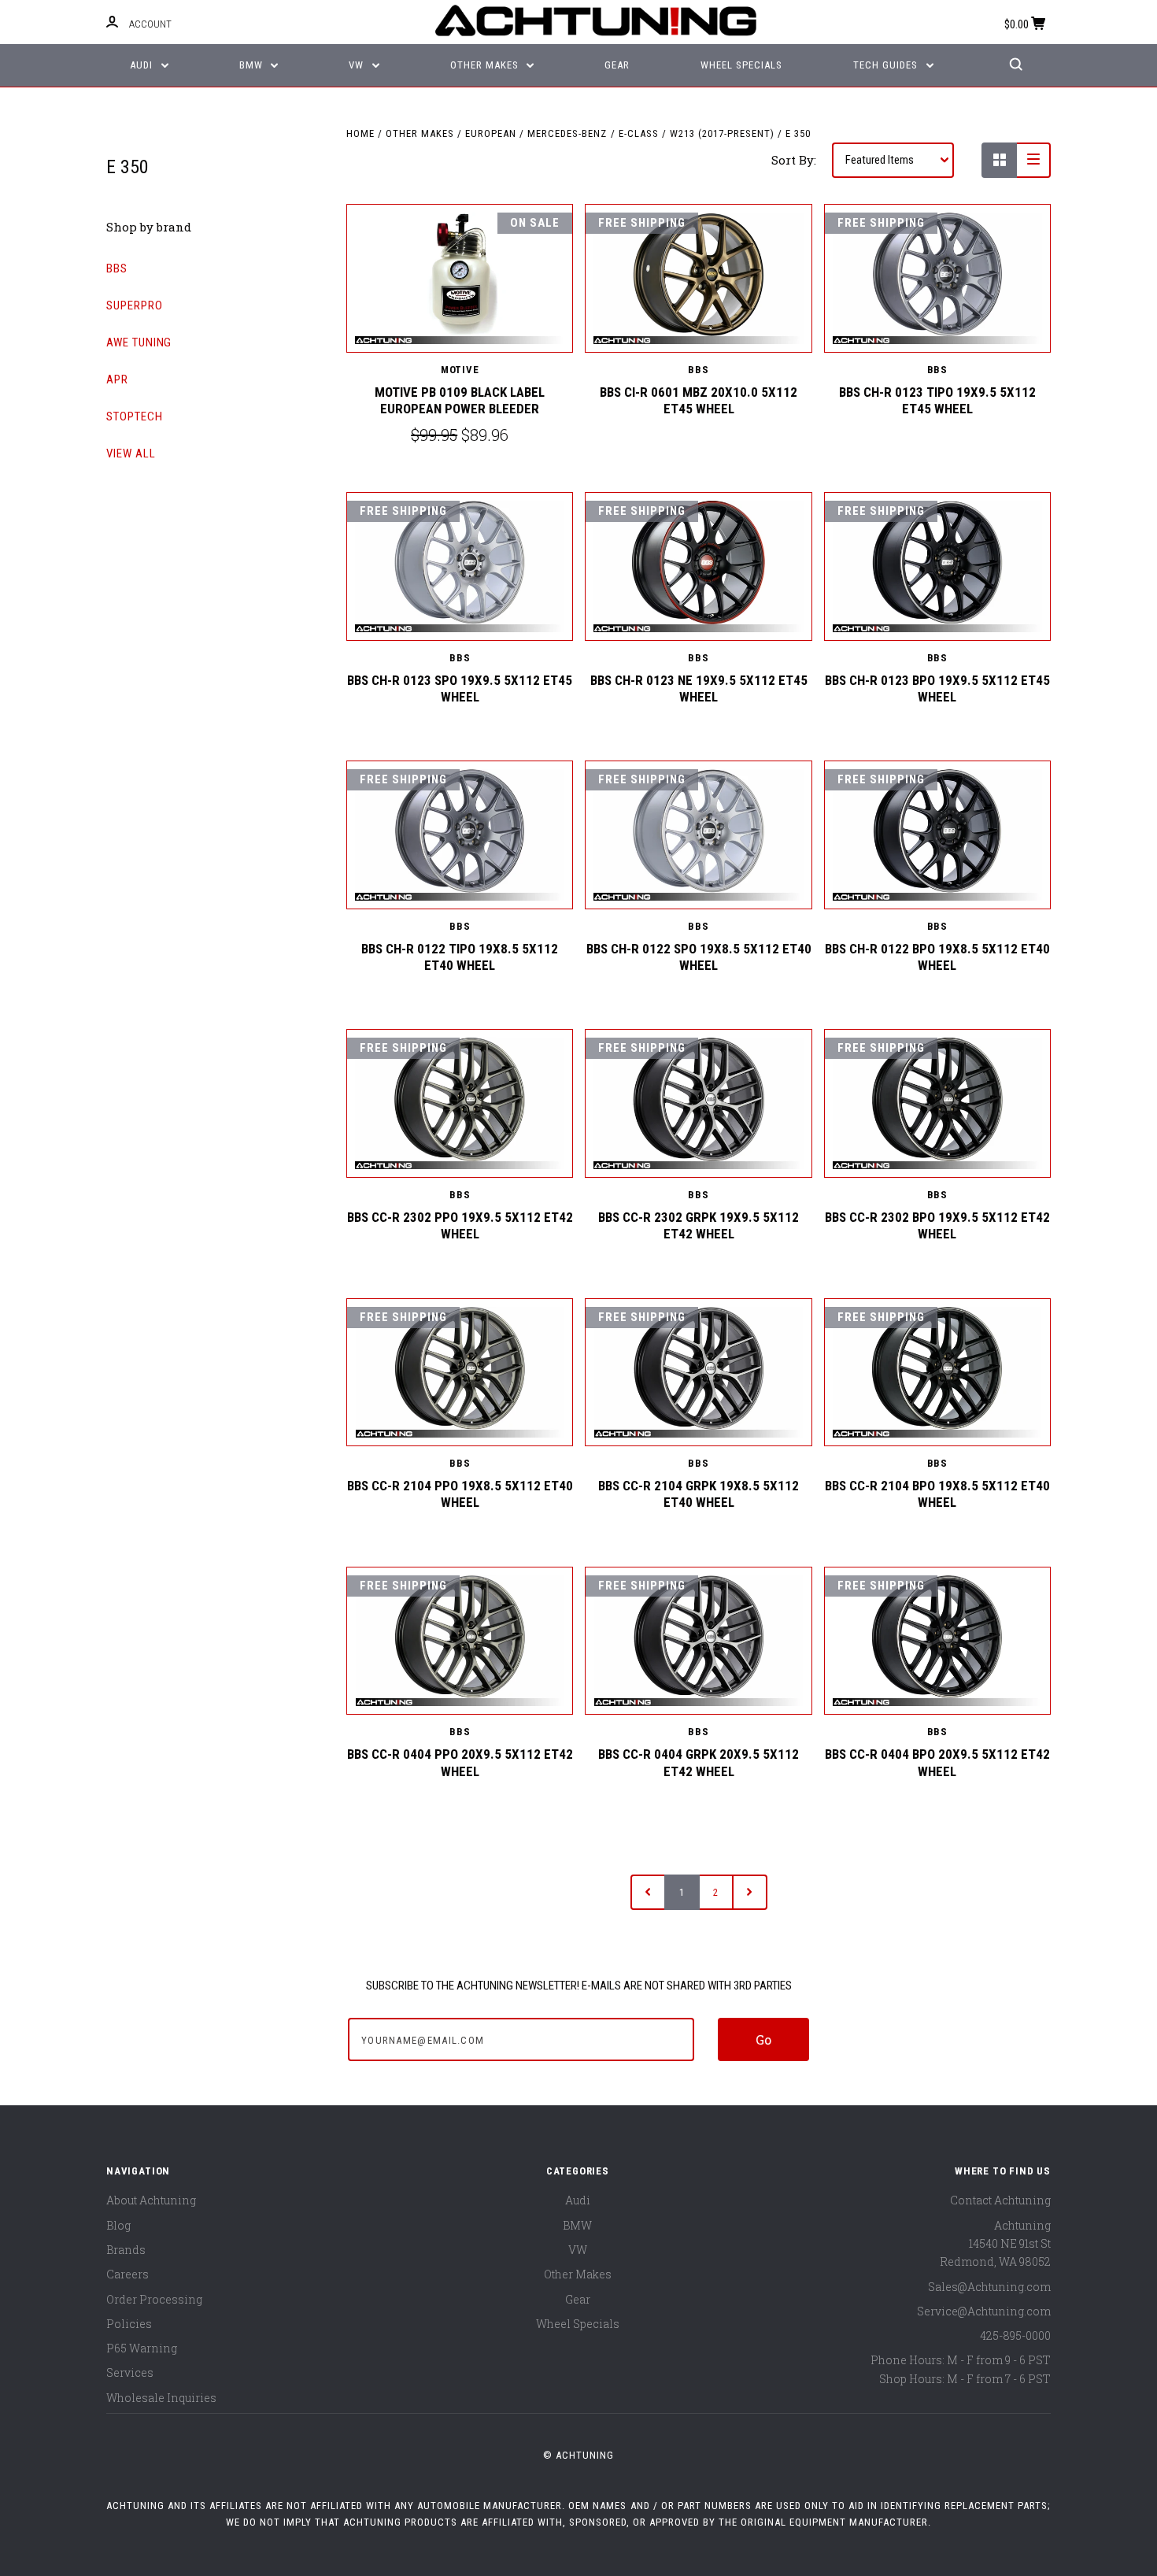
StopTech (135, 416)
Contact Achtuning (1000, 2200)
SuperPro (135, 305)
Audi (143, 65)
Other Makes (486, 65)
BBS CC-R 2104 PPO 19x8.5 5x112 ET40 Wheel (460, 1494)
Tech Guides (887, 65)
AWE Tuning (139, 342)
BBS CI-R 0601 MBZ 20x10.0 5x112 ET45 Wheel (699, 400)
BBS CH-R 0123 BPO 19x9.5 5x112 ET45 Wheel (937, 688)
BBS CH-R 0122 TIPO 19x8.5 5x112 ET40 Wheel (460, 957)
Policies (129, 2324)
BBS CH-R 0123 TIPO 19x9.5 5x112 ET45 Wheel (937, 400)
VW (358, 65)
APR (117, 379)
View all (131, 453)
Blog (118, 2225)
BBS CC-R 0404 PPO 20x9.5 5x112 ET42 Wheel (460, 1762)
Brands (126, 2250)
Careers (128, 2274)
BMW (253, 65)
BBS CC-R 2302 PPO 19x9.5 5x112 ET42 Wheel (460, 1225)
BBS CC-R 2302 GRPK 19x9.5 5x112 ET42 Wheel (699, 1225)
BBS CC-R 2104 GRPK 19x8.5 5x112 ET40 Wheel (699, 1494)
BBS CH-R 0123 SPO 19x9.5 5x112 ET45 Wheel (460, 688)
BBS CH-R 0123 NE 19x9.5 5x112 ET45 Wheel (699, 688)
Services (130, 2372)
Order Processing (154, 2299)
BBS (117, 268)
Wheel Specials (741, 65)
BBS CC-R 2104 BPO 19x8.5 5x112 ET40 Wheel (937, 1494)
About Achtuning (151, 2200)
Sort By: (794, 160)
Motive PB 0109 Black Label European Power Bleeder (460, 400)
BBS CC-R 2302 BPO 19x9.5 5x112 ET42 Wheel (937, 1225)
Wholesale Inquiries (161, 2398)
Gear (617, 65)
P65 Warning (142, 2348)
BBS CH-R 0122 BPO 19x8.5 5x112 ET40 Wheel (937, 957)
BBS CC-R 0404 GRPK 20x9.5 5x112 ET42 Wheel (699, 1762)
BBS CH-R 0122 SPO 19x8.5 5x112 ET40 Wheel (699, 957)
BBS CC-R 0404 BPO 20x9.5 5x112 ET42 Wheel (937, 1762)
